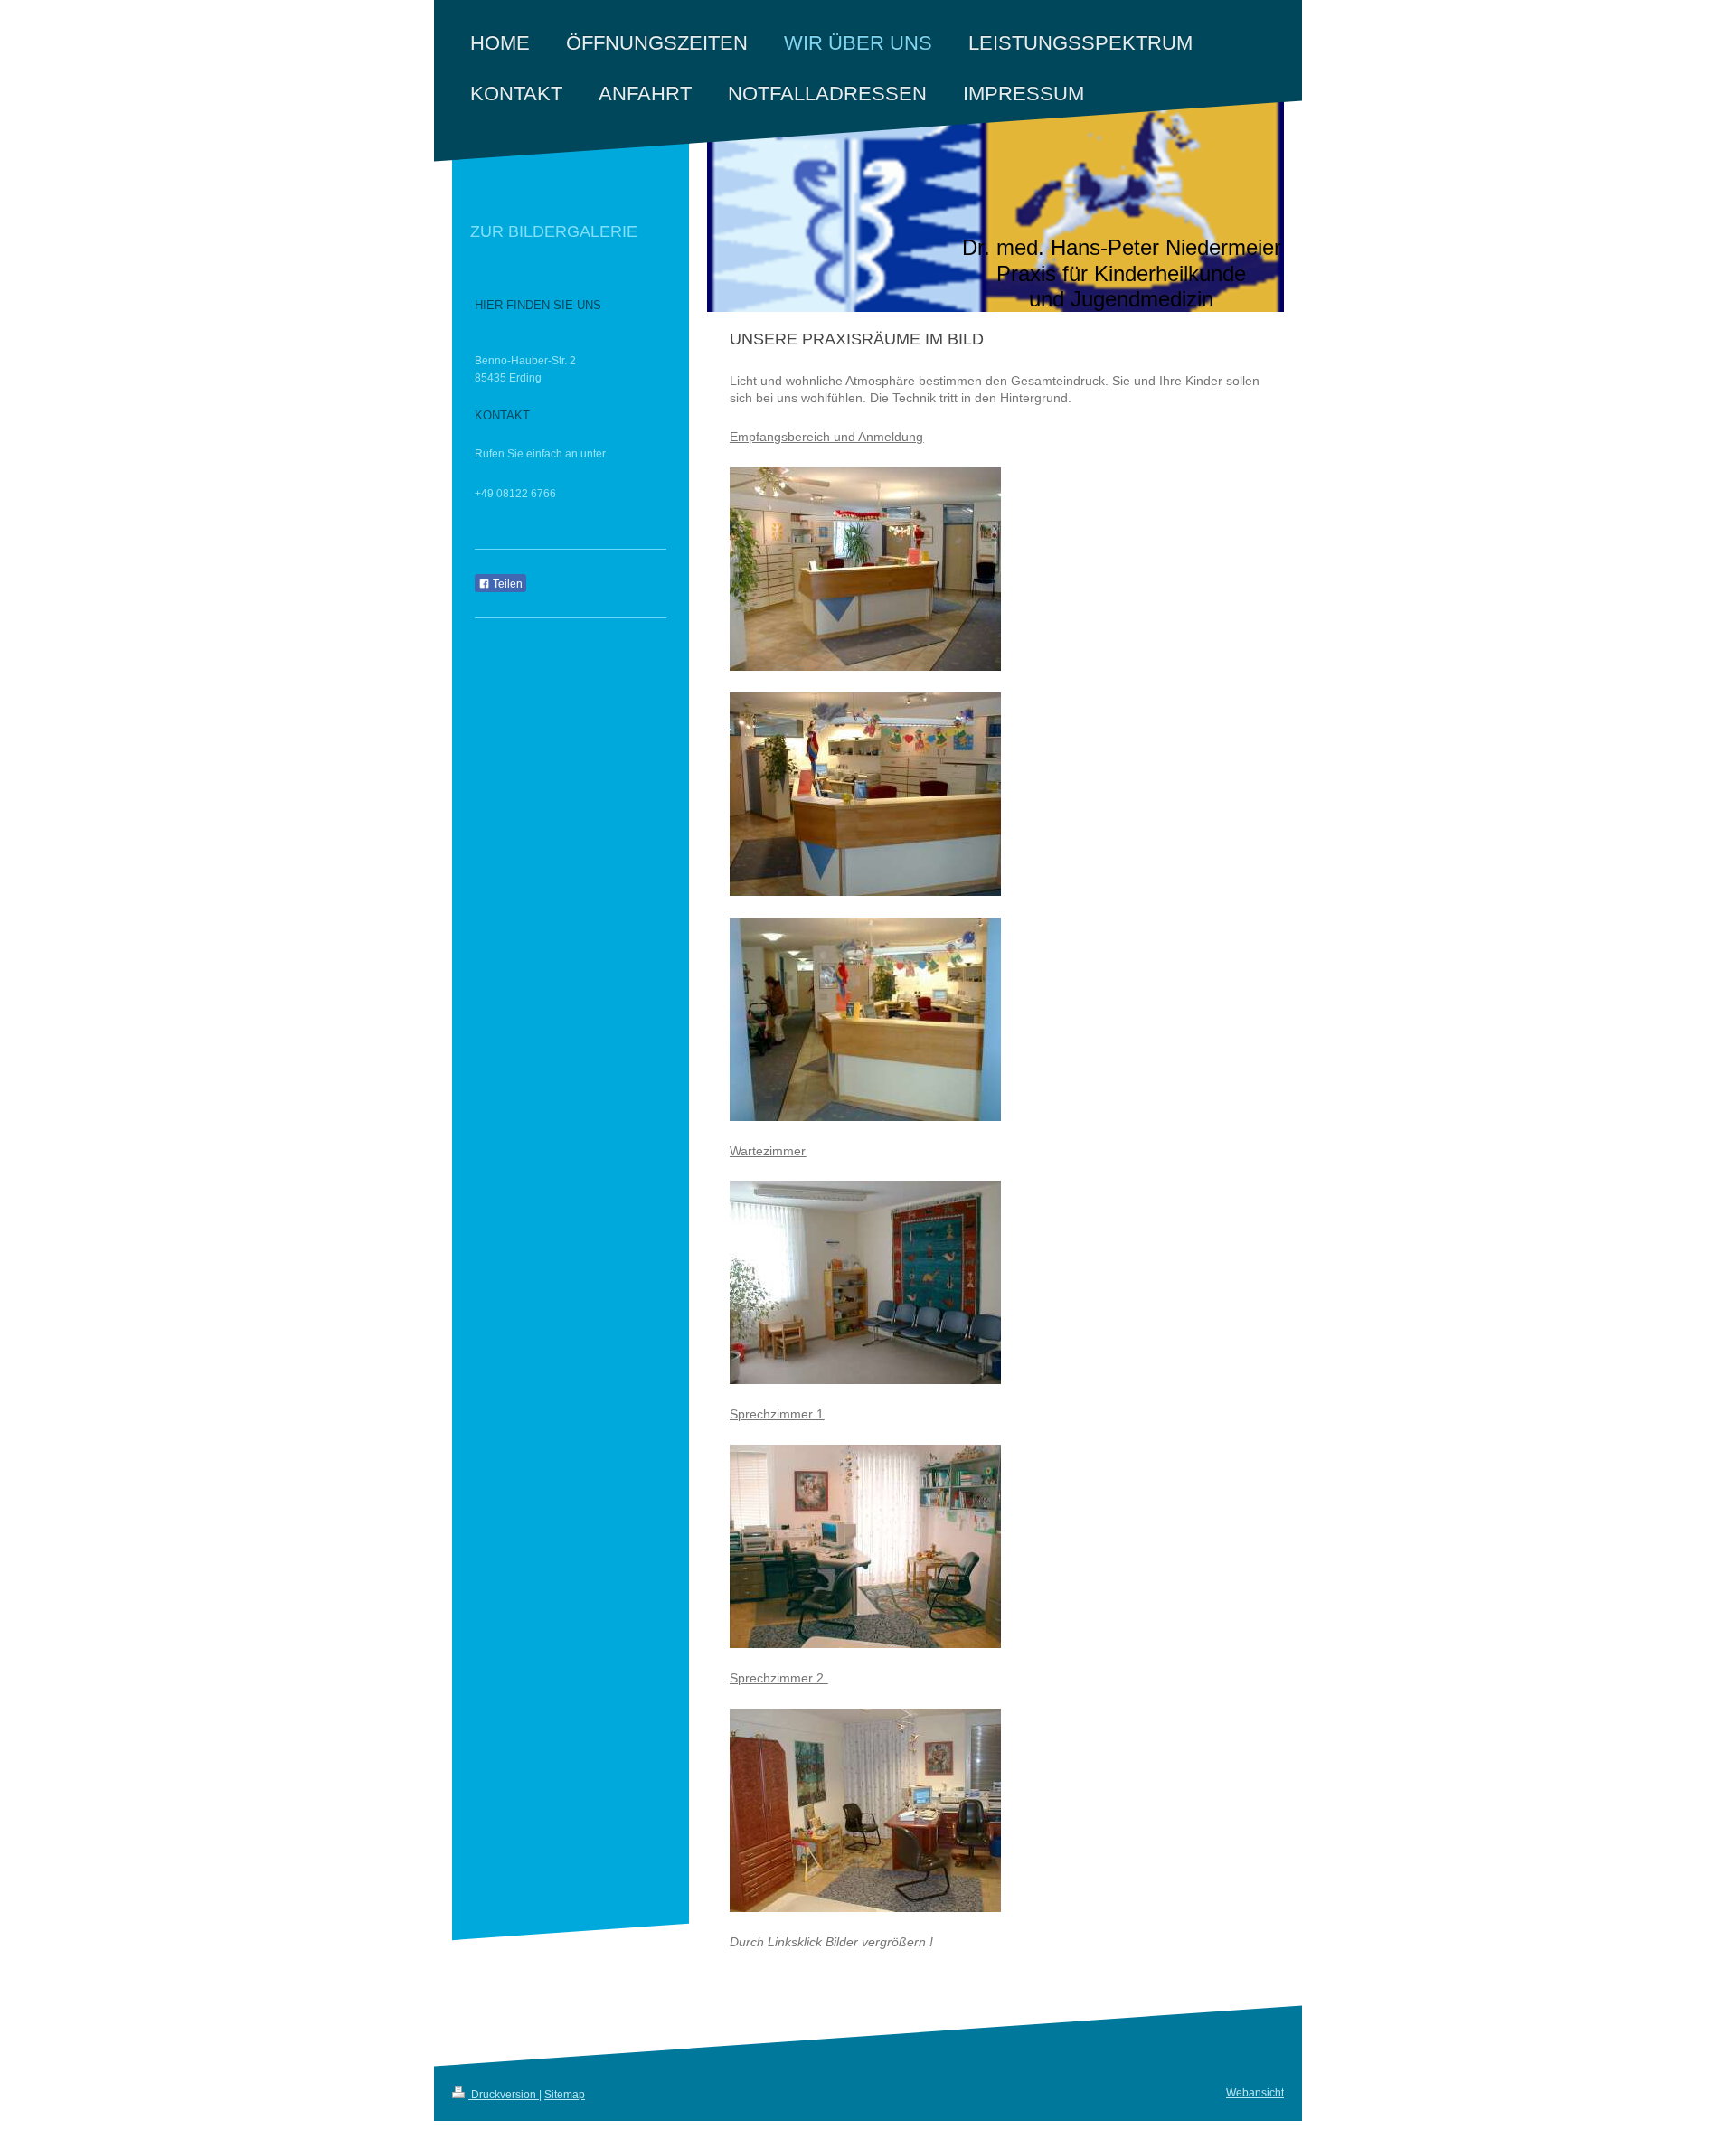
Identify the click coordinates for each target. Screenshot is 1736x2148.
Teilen (506, 584)
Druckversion (504, 2095)
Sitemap (565, 2095)
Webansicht (1255, 2093)
